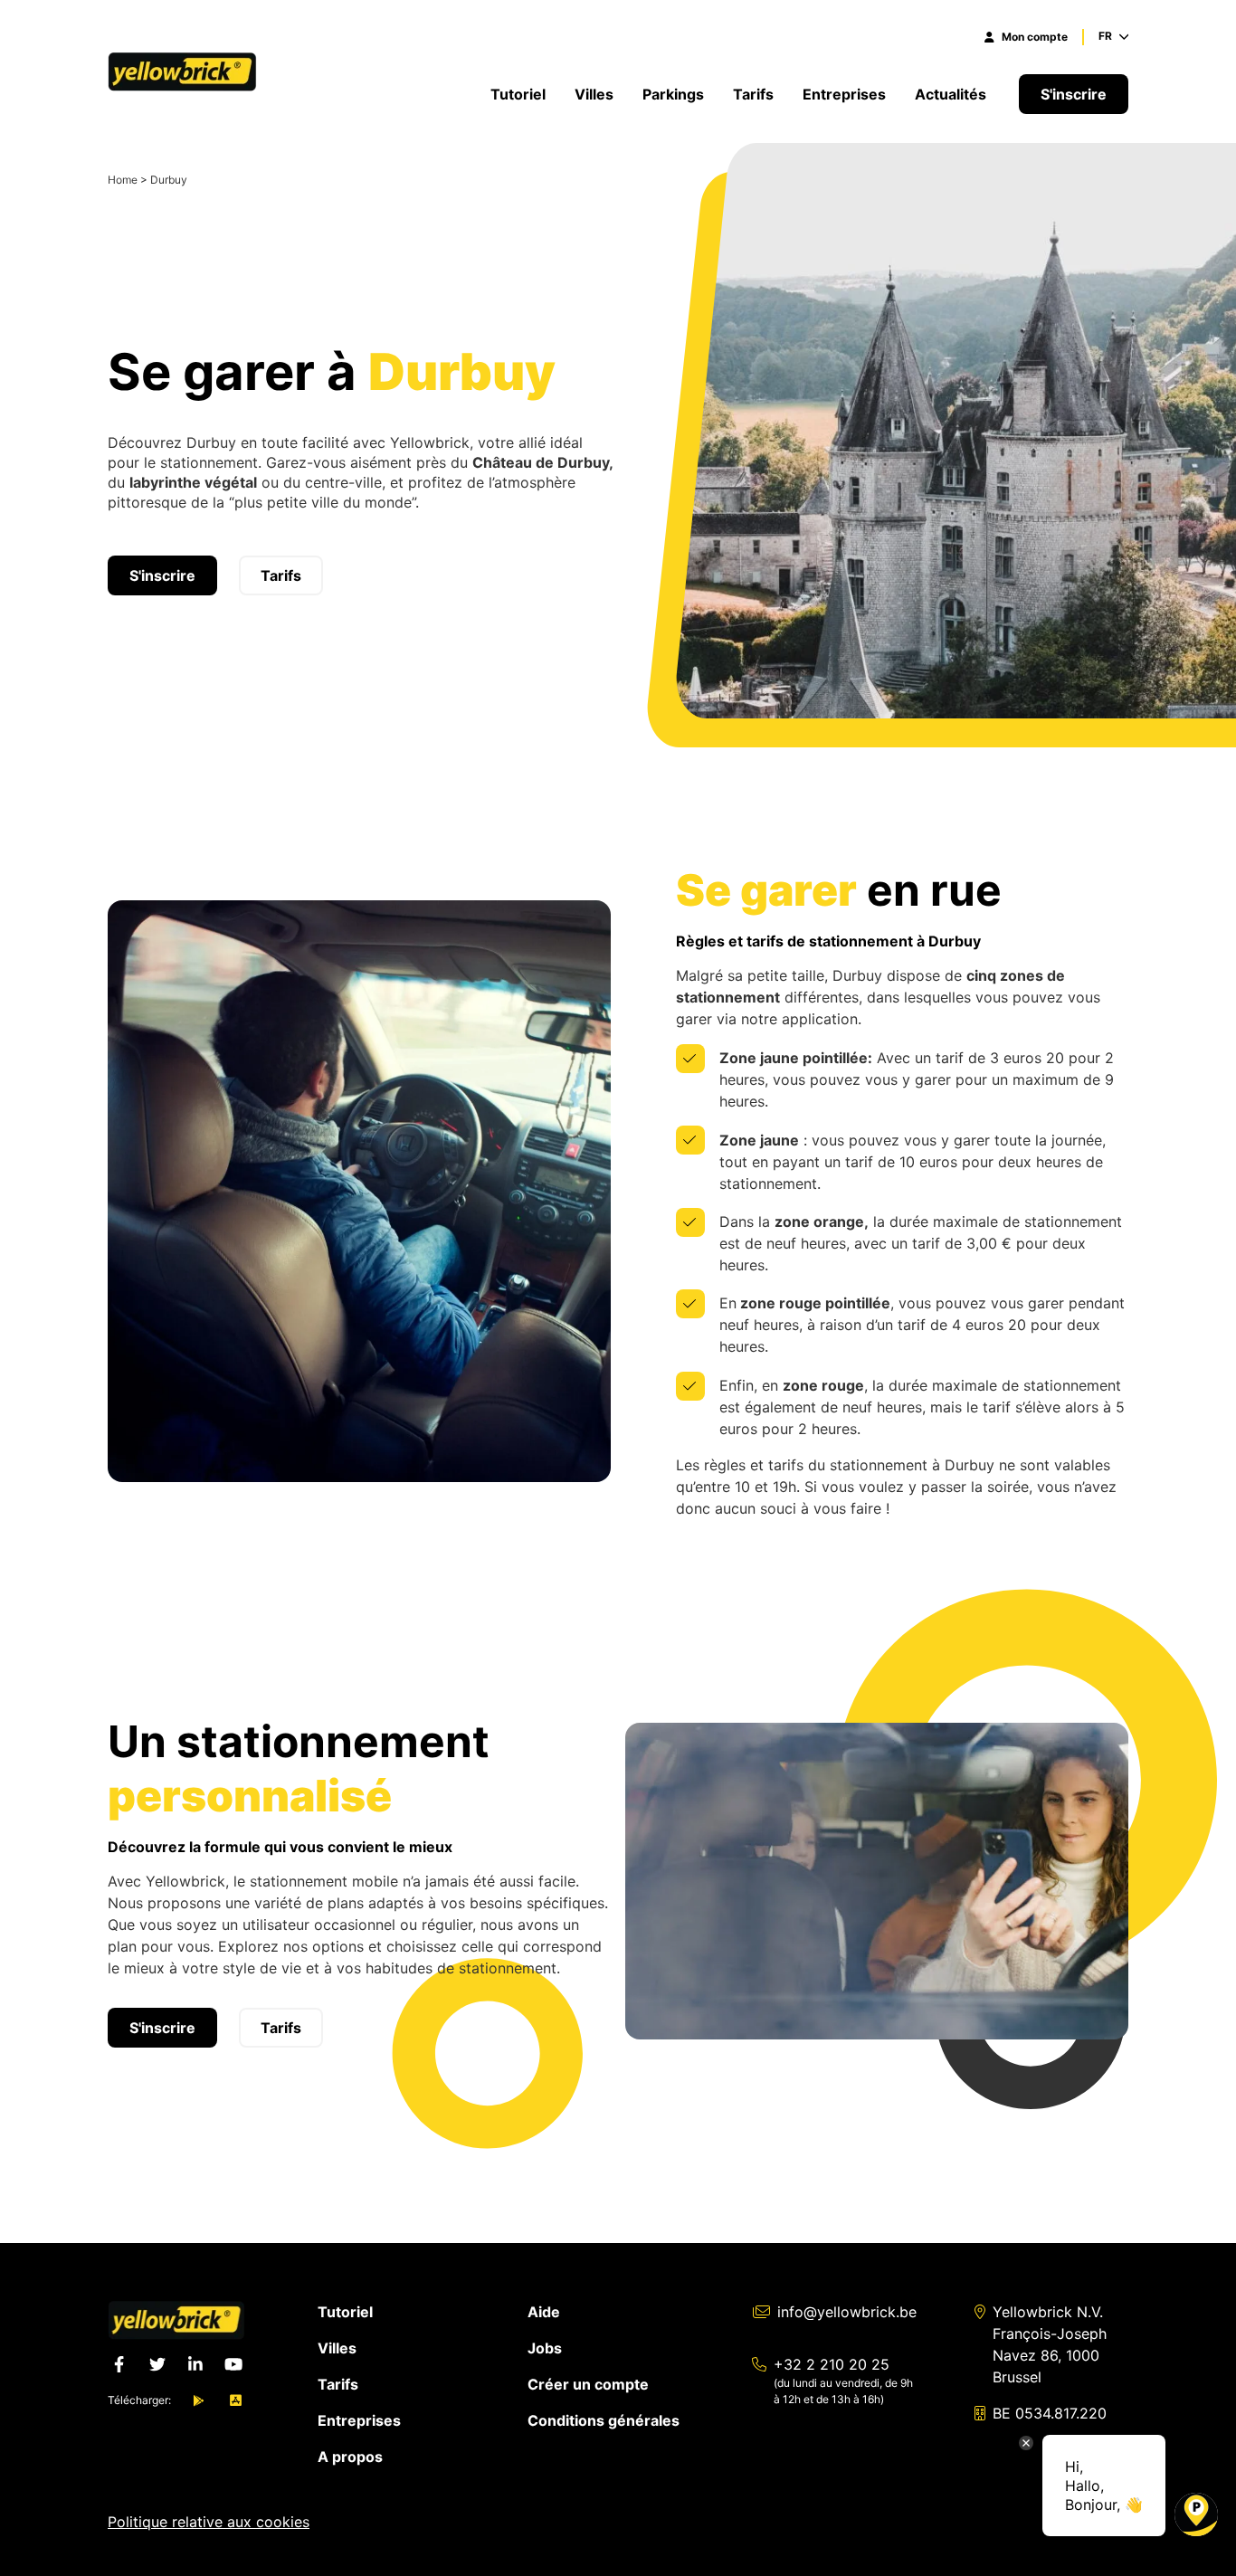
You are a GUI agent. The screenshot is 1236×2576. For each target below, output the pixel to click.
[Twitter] (157, 2364)
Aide (544, 2312)
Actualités (952, 94)
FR (1105, 36)
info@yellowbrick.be (847, 2312)
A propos (350, 2457)
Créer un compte (588, 2384)
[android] (199, 2400)
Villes (594, 94)
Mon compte (1035, 37)
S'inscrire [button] (1074, 94)
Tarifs (753, 94)
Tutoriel (518, 94)
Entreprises (844, 94)
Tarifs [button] (281, 575)
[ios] (236, 2400)
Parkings (673, 94)
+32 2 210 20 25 (832, 2364)
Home (123, 180)
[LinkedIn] (195, 2364)
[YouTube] (233, 2364)
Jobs (545, 2348)
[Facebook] (119, 2364)
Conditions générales (604, 2420)
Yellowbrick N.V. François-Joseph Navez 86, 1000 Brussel (1050, 2344)
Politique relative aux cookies (209, 2522)
